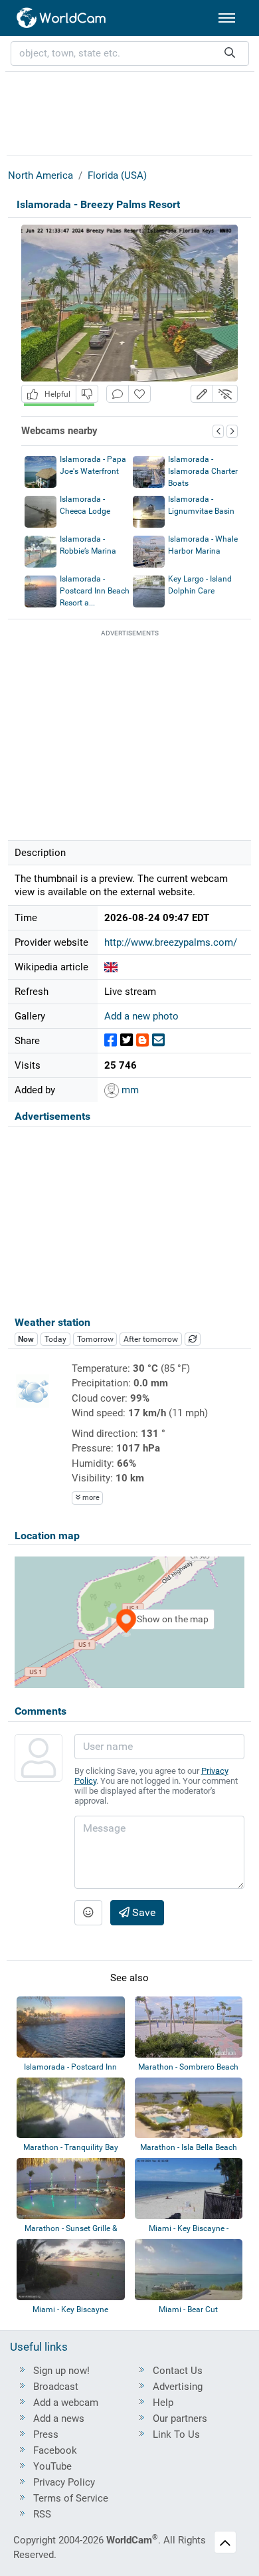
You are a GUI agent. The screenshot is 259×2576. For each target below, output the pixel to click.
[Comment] (118, 394)
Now (26, 1339)
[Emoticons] (88, 1913)
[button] (202, 394)
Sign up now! (61, 2371)
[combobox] (130, 54)
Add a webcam (66, 2403)
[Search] (230, 54)
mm (129, 1090)
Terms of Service (71, 2498)
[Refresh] (193, 1339)
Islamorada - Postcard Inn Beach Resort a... (95, 591)
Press (46, 2434)
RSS (42, 2514)
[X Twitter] (127, 1040)
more (90, 1498)
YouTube (52, 2466)
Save (142, 1912)
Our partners (180, 2418)
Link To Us (176, 2434)
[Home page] (62, 18)
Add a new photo (141, 1016)
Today (55, 1339)
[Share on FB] (111, 1040)
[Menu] (227, 18)
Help (163, 2403)
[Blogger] (142, 1040)
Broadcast (56, 2387)
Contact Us (178, 2371)
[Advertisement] (129, 112)
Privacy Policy (64, 2482)
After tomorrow (151, 1339)
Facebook (55, 2450)
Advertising (178, 2387)
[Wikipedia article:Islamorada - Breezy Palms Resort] (111, 967)
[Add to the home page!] (139, 394)
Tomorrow (95, 1339)
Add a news (59, 2418)
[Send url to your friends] (158, 1040)
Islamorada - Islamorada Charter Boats (203, 471)
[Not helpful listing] (87, 394)
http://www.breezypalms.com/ (171, 942)
